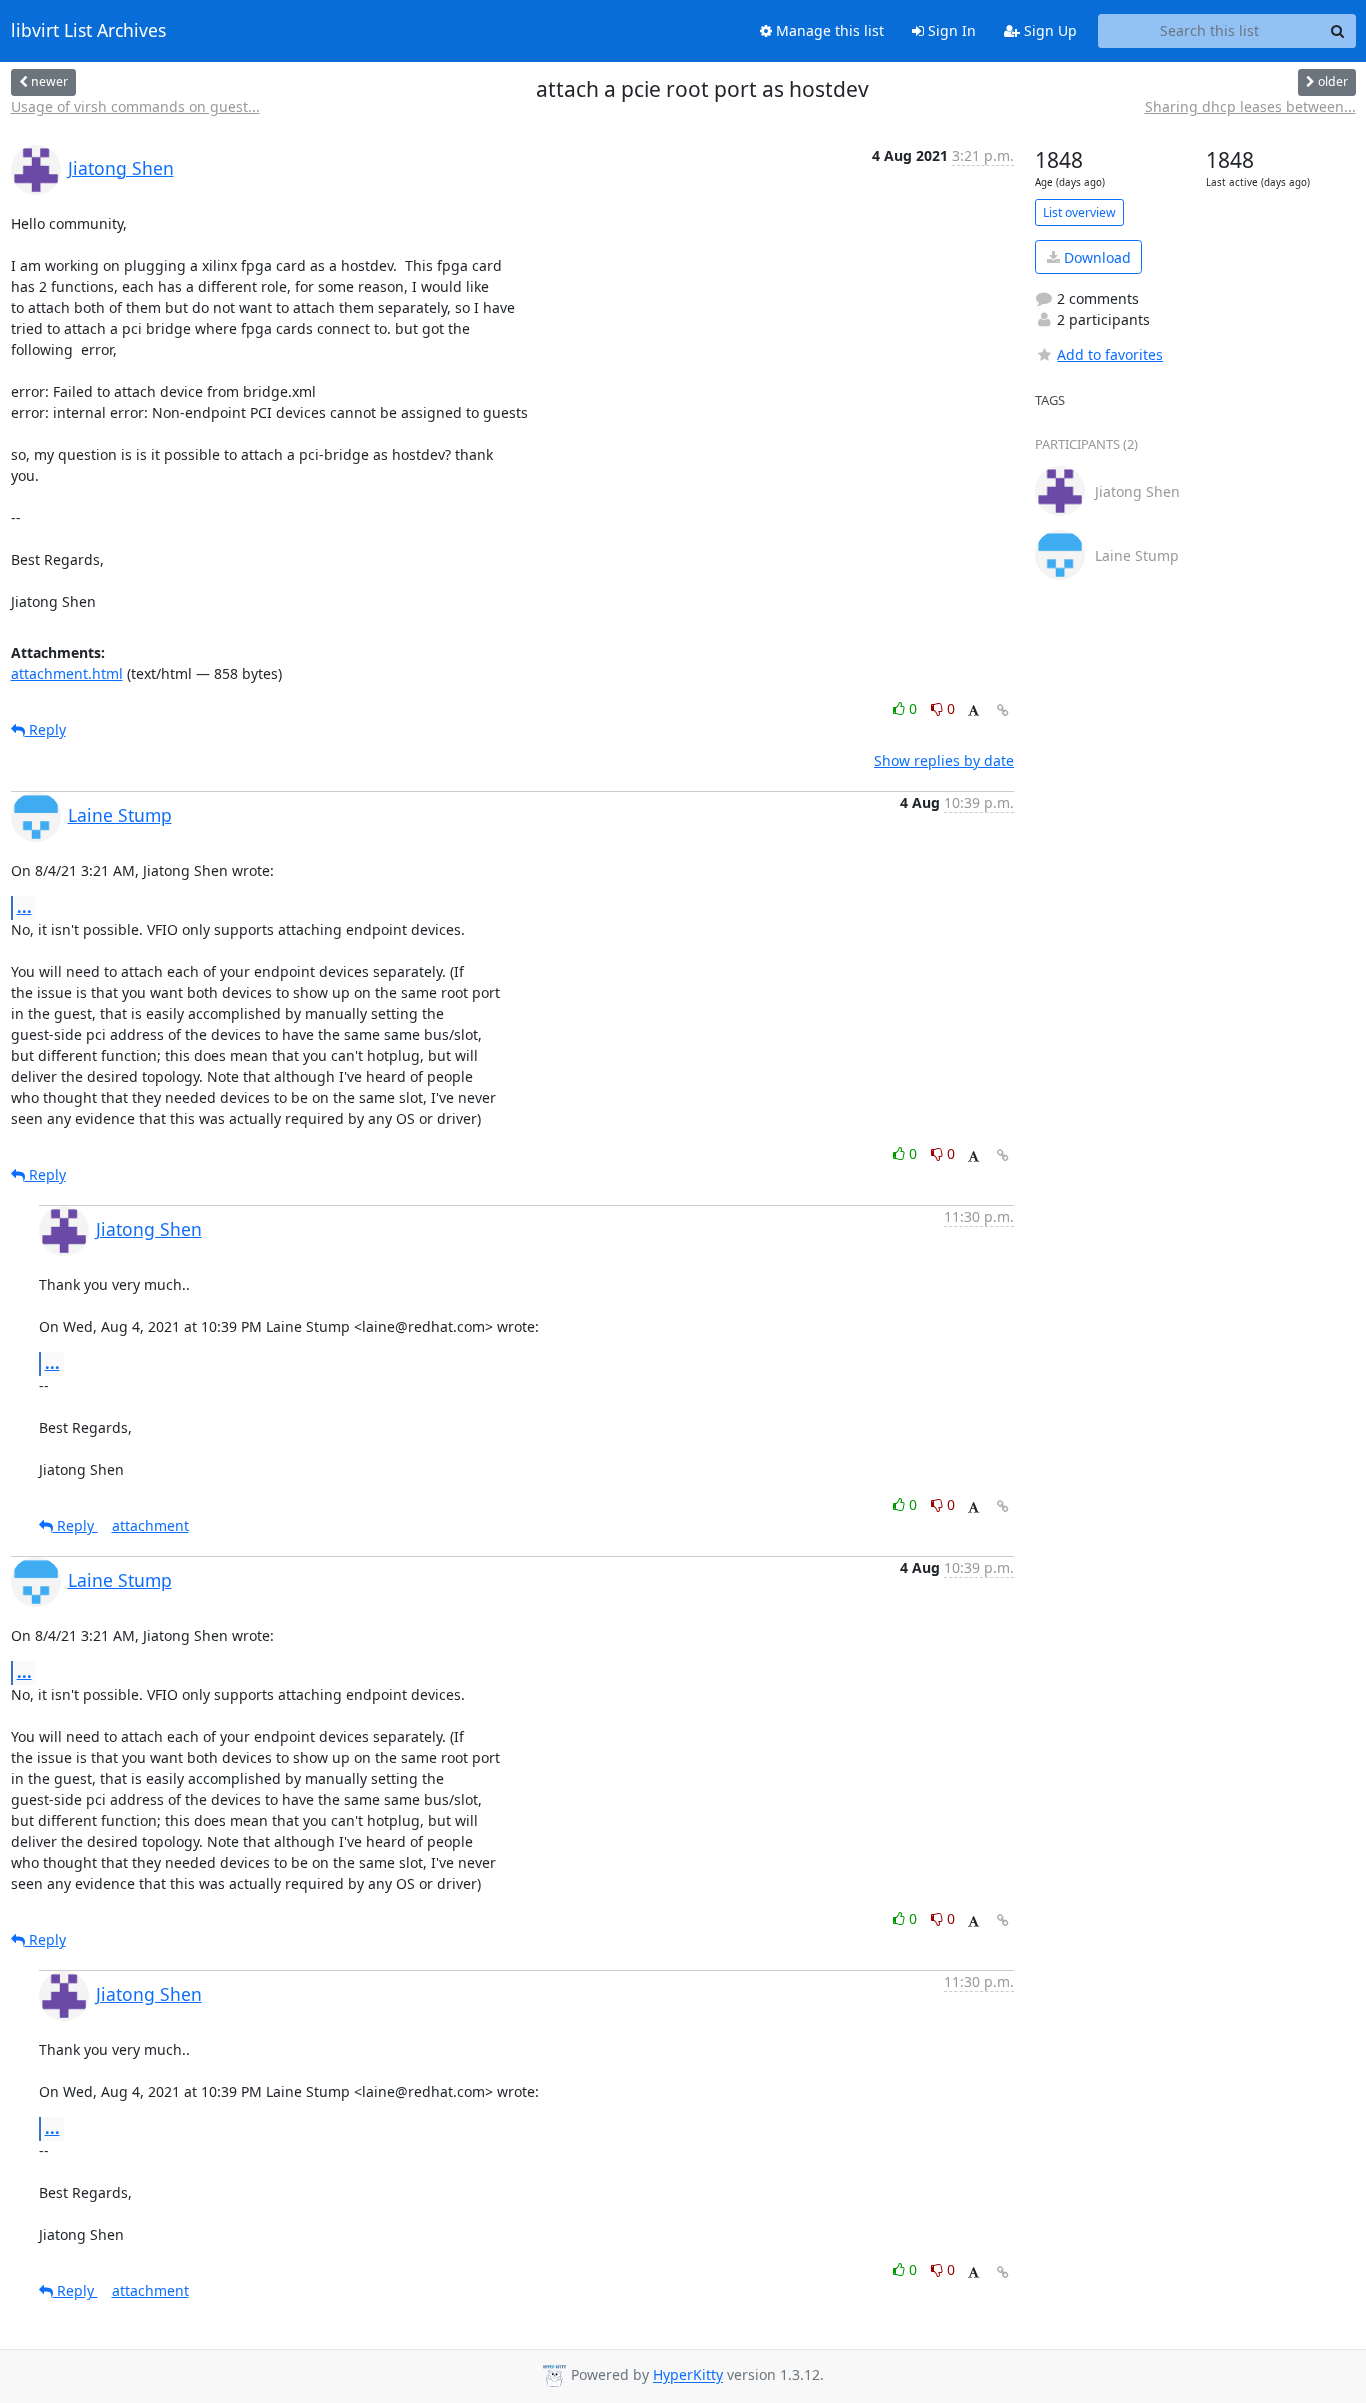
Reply (45, 729)
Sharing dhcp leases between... (1250, 106)
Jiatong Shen (121, 168)
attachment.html (67, 673)
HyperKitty (688, 2375)
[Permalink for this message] (1003, 710)
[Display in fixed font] (973, 711)
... (24, 907)
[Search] (1338, 31)
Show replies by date (944, 760)
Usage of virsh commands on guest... (135, 106)
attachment (150, 1525)
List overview (1079, 212)
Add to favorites (1110, 354)
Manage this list (828, 30)
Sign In (950, 30)
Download (1095, 257)
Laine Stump (120, 815)
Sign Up (1048, 30)
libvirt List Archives (88, 31)
